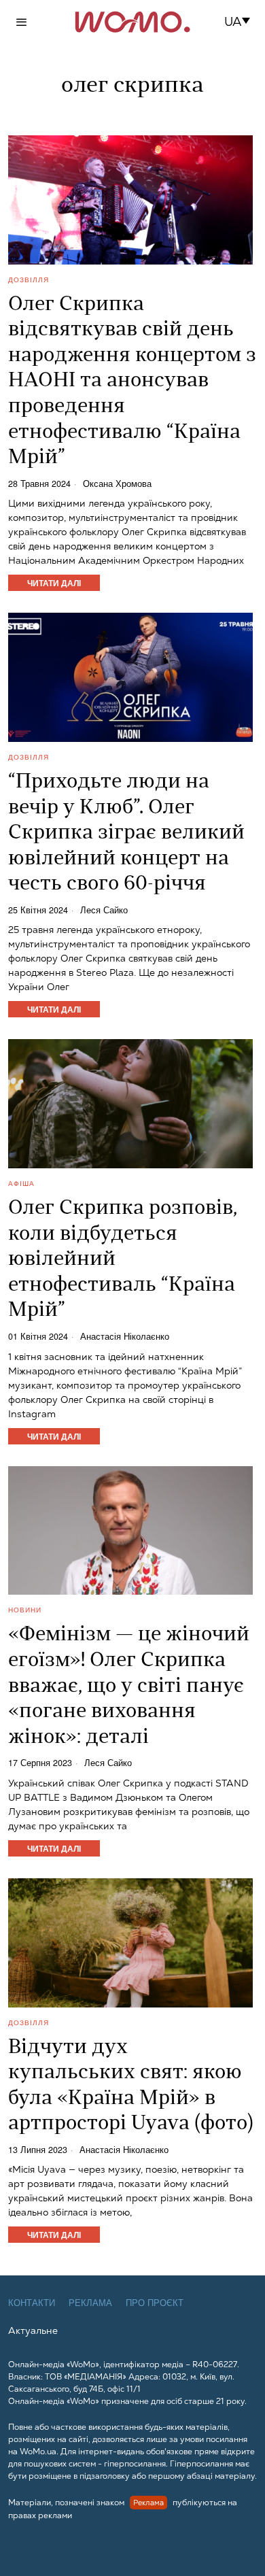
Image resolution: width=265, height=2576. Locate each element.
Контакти (32, 2303)
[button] (242, 22)
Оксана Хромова (117, 484)
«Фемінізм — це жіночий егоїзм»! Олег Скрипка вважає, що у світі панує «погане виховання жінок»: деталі (129, 1686)
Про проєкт (155, 2303)
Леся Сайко (104, 910)
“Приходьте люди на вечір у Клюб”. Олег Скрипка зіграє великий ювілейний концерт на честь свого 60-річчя (126, 833)
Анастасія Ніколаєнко (125, 1337)
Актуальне (33, 2331)
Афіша (21, 1183)
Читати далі (54, 583)
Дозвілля (29, 279)
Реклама (90, 2303)
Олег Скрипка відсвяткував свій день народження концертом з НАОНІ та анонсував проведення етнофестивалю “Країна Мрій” (132, 382)
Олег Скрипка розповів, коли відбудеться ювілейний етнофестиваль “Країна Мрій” (123, 1260)
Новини (25, 1610)
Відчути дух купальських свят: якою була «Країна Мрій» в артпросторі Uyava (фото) (131, 2086)
